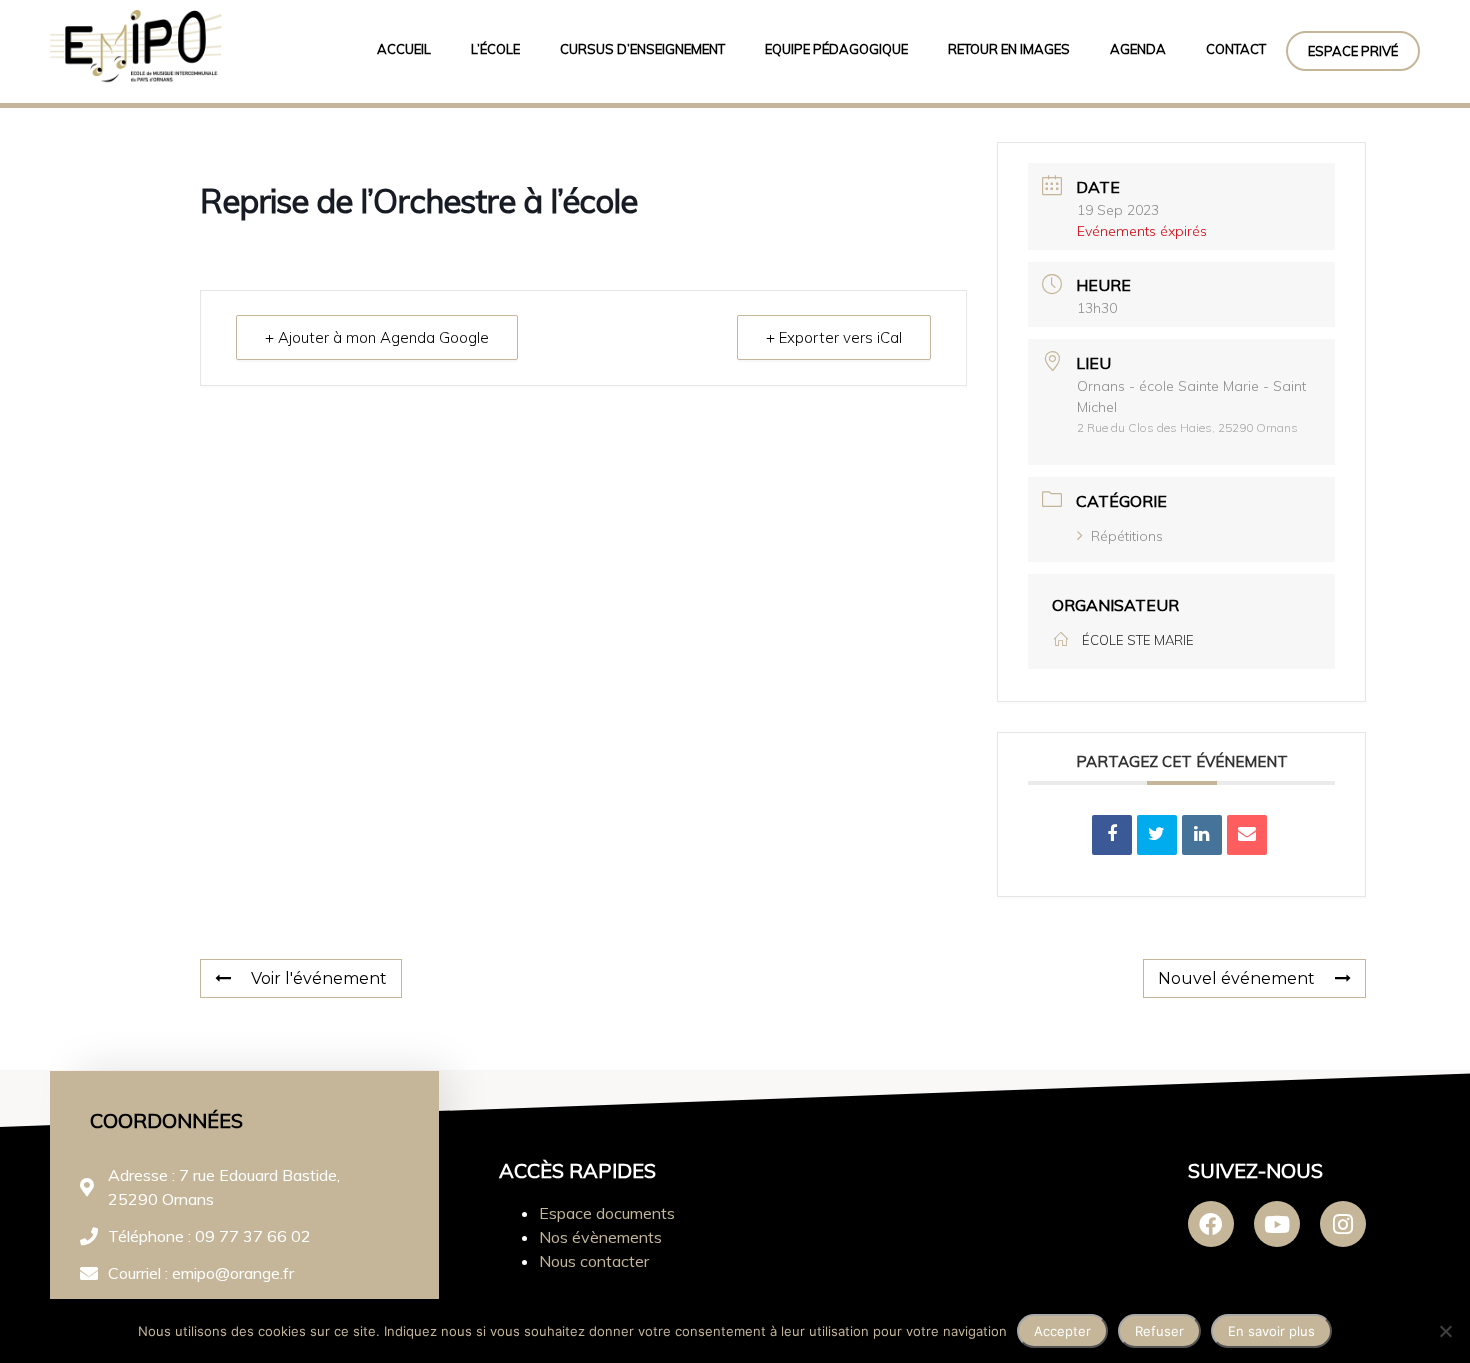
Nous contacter (594, 1261)
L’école (495, 49)
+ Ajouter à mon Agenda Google (377, 337)
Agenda (1138, 49)
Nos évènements (600, 1237)
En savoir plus (1271, 1331)
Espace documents (607, 1213)
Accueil (404, 49)
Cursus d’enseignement (642, 49)
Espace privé (1353, 51)
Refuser (1159, 1331)
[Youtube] (1277, 1224)
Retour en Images (1009, 49)
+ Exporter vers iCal (834, 337)
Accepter (1062, 1331)
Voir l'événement (319, 978)
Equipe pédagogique (836, 49)
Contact (1236, 49)
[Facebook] (1211, 1224)
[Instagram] (1343, 1224)
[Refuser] (1445, 1331)
